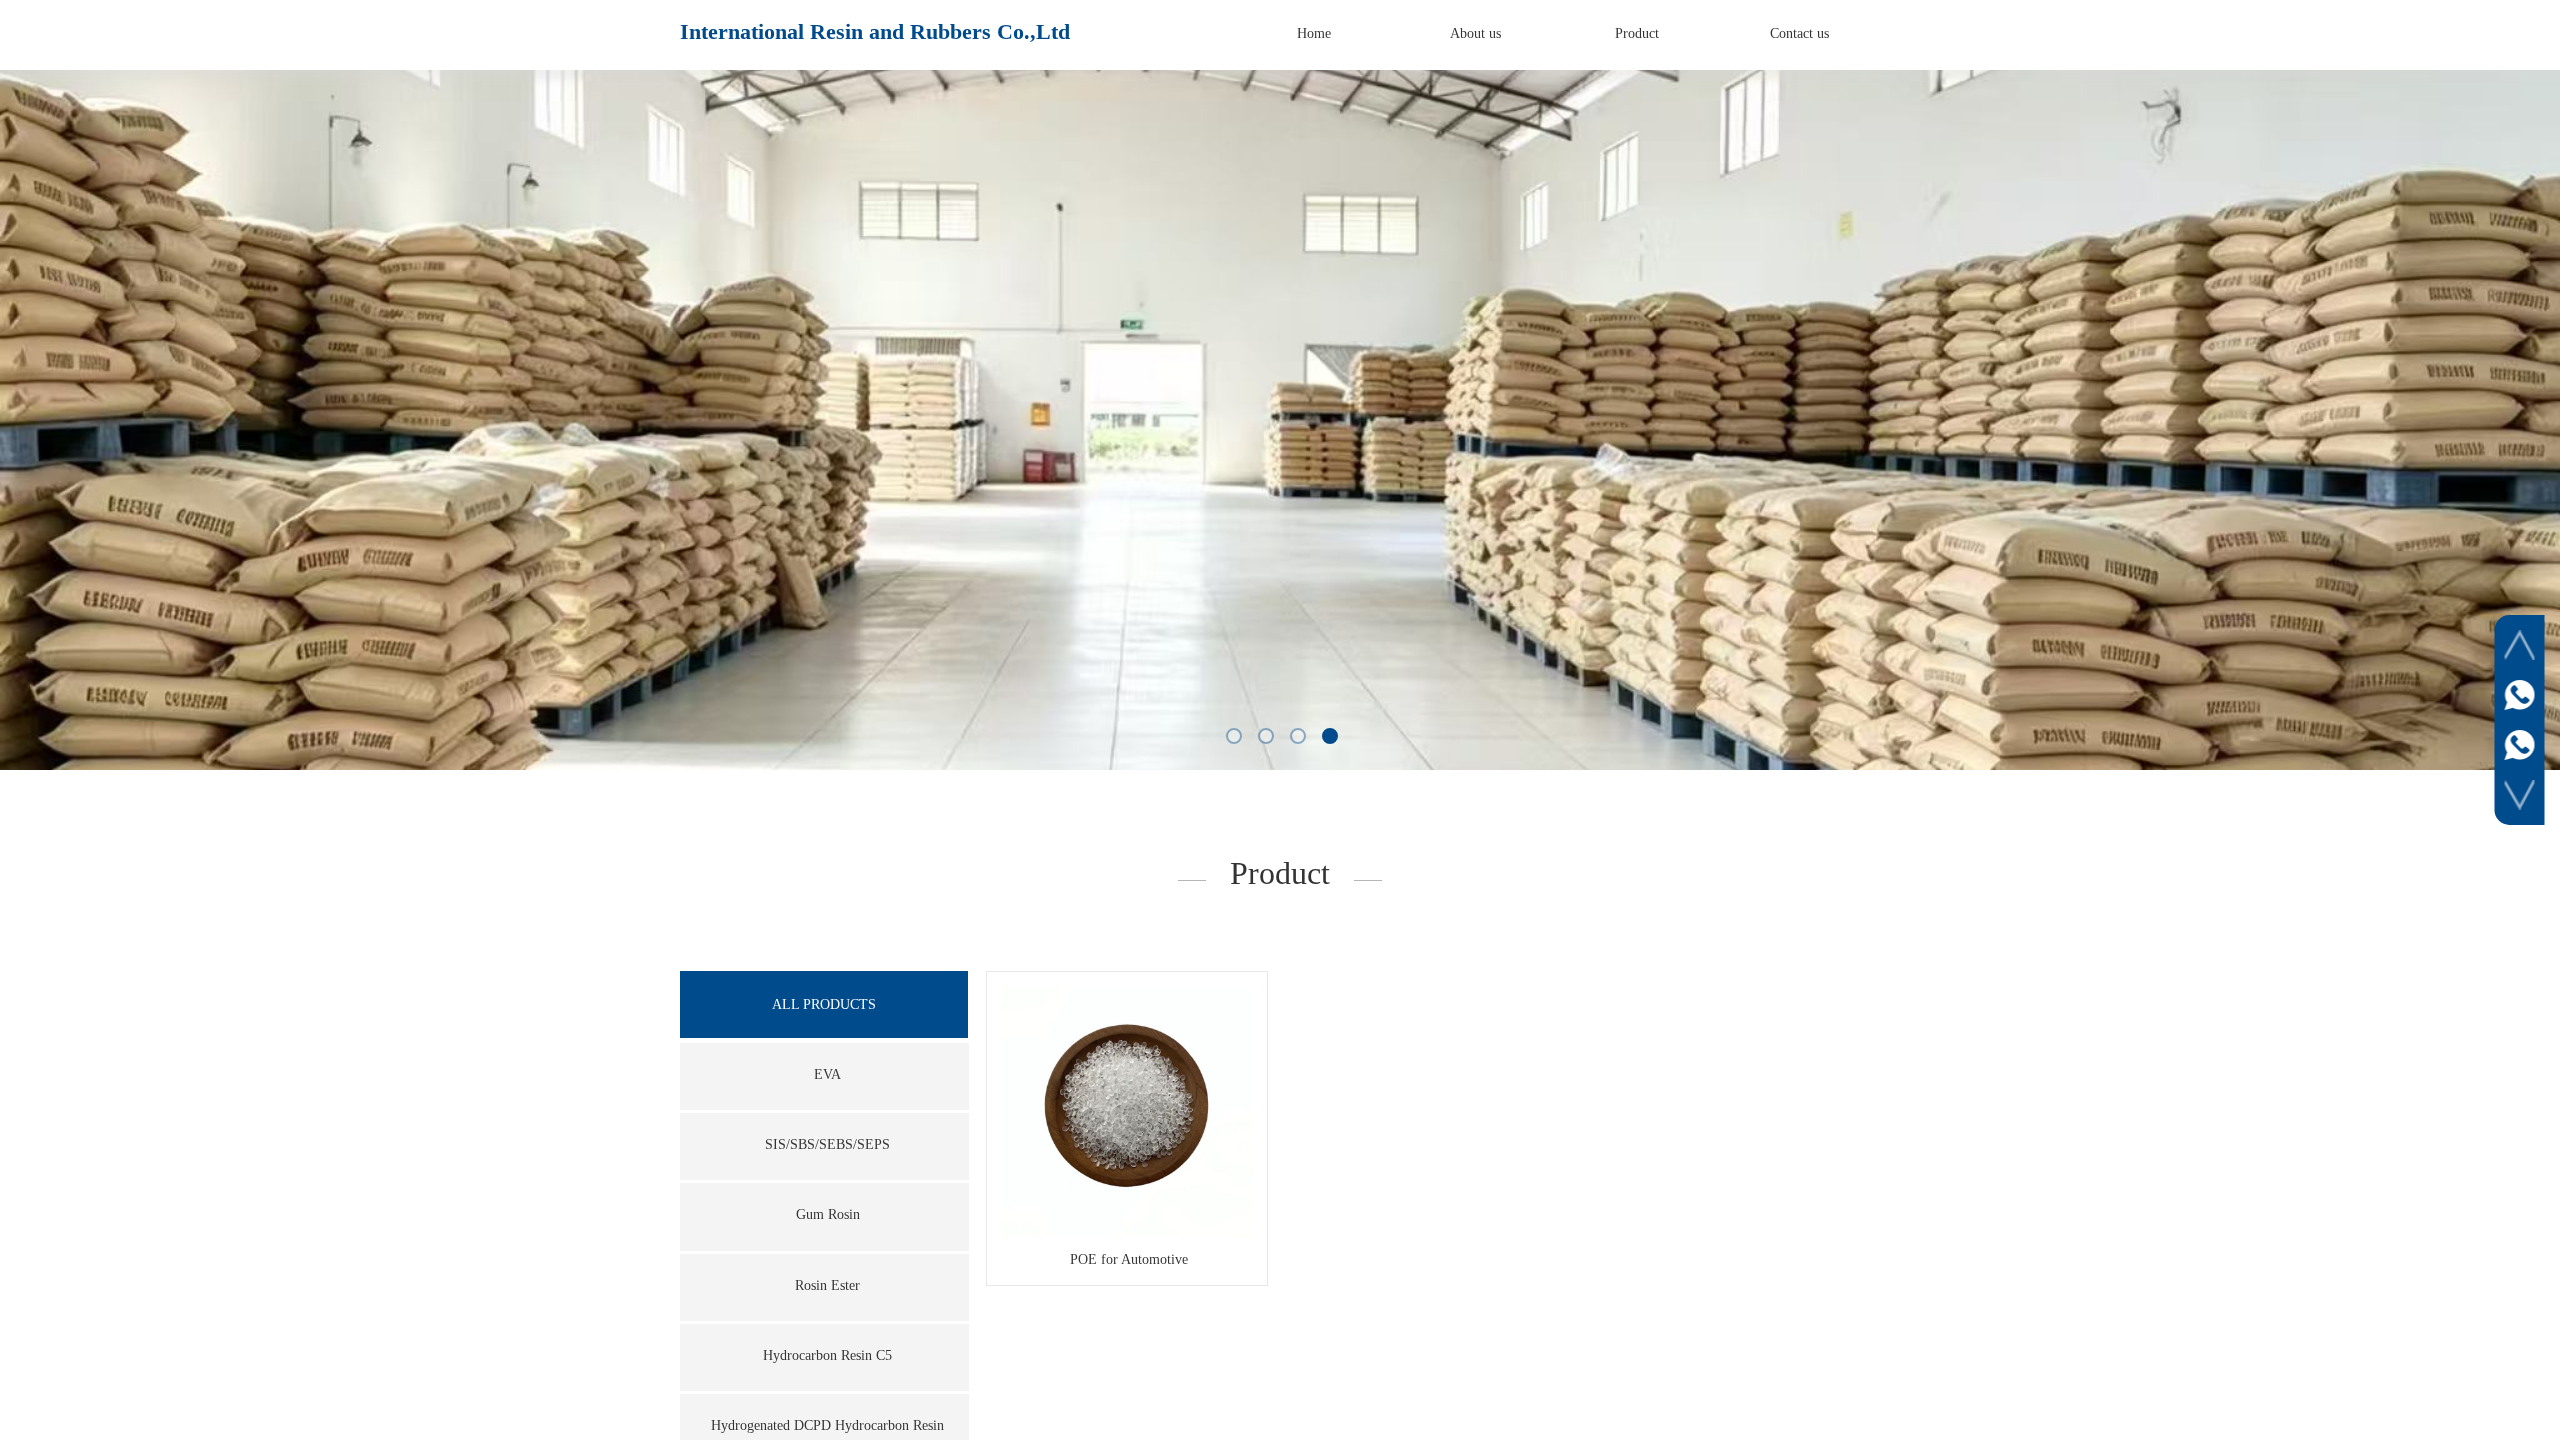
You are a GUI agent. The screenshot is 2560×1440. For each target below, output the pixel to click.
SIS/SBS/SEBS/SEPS (827, 1144)
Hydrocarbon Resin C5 (827, 1355)
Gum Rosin (828, 1214)
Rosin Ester (827, 1285)
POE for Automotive (1129, 1259)
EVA (827, 1074)
